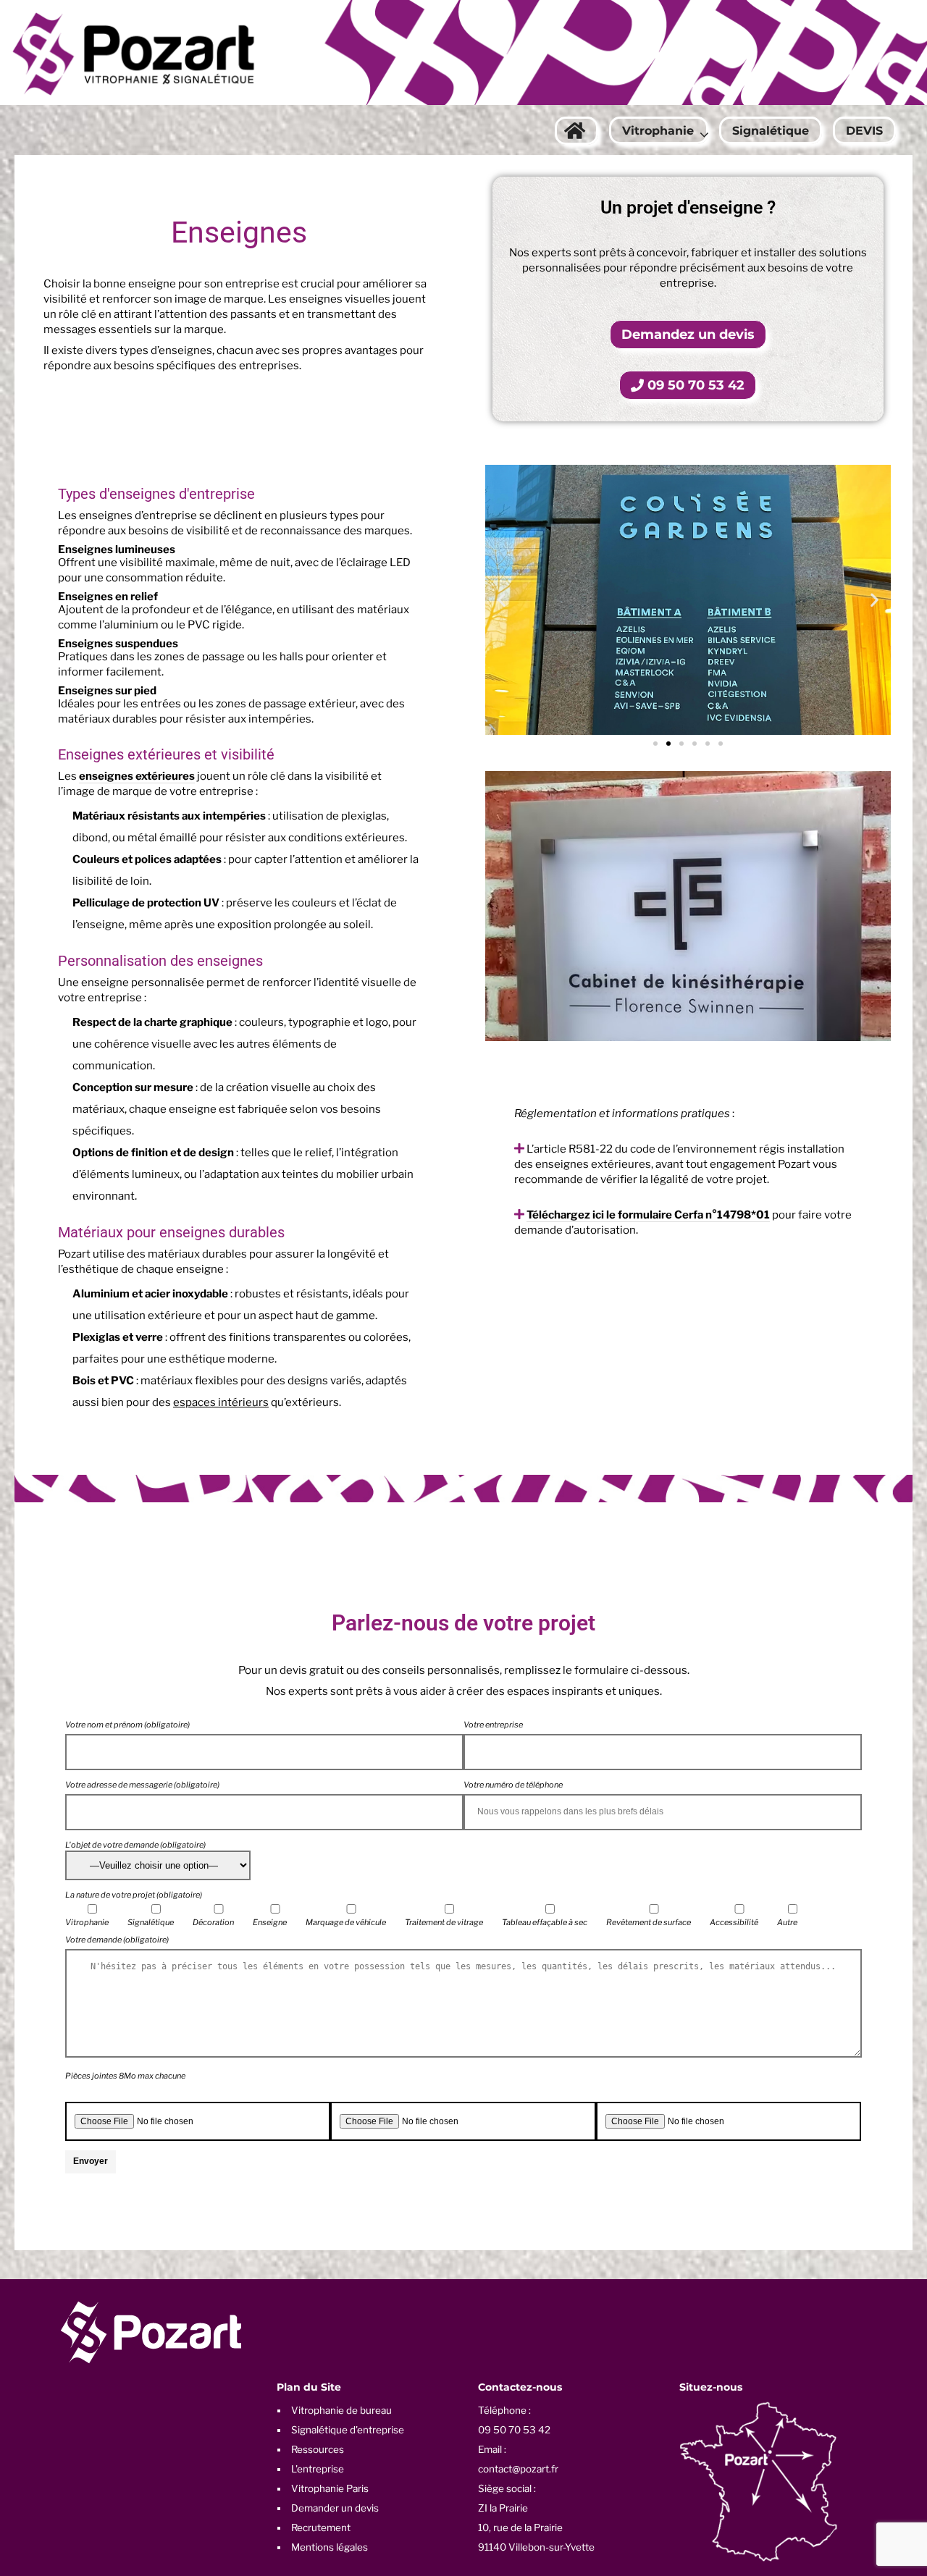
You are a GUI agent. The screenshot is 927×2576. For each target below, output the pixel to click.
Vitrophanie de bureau (341, 2410)
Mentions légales (330, 2547)
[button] (502, 600)
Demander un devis (335, 2508)
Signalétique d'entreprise (348, 2430)
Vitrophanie (658, 131)
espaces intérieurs (221, 1402)
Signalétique (771, 131)
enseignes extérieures (137, 776)
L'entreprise (318, 2469)
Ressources (318, 2449)
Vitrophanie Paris (330, 2488)
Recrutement (321, 2527)
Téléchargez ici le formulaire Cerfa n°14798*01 (648, 1215)
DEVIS (864, 131)
